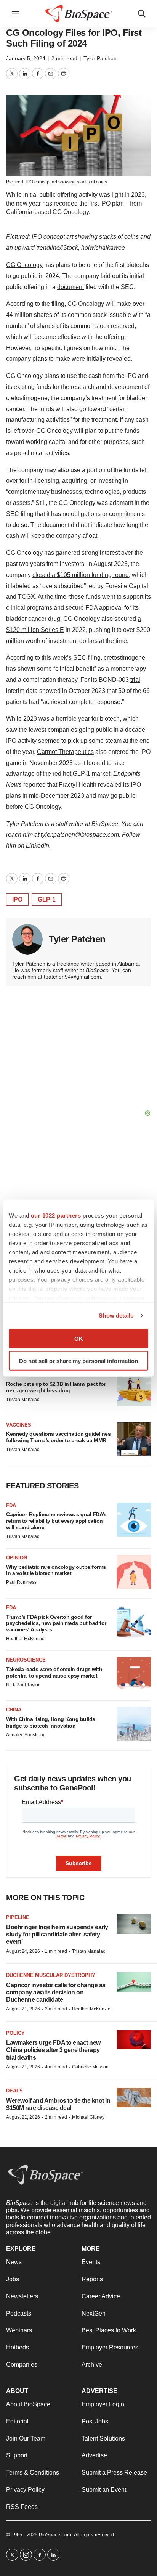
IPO (17, 899)
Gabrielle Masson (90, 2067)
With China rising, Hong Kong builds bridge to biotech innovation (51, 1722)
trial (135, 680)
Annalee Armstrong (26, 1735)
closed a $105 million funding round (81, 575)
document (70, 287)
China (14, 1710)
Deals (14, 2091)
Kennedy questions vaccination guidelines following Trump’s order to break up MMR (58, 1437)
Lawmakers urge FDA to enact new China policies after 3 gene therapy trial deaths (53, 2050)
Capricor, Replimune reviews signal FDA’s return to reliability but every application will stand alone (56, 1521)
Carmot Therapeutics (65, 752)
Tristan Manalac (23, 1400)
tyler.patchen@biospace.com (80, 835)
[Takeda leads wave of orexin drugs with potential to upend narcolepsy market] (134, 1674)
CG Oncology (24, 265)
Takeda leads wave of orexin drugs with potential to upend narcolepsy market (54, 1672)
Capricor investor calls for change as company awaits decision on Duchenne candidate (56, 1992)
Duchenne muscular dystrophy (51, 1975)
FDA (11, 1505)
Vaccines (19, 1425)
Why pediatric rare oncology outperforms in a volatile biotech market (56, 1570)
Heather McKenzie (25, 1639)
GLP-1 (47, 899)
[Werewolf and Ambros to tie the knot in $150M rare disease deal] (134, 2098)
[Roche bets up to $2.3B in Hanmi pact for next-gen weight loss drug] (134, 1389)
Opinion (17, 1558)
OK (79, 1338)
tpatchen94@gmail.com (72, 977)
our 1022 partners (56, 1215)
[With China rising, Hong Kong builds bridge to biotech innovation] (134, 1724)
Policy (15, 2033)
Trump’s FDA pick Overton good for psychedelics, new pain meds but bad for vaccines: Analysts (56, 1623)
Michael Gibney (88, 2117)
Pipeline (18, 1917)
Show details (116, 1315)
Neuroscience (26, 1660)
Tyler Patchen (100, 58)
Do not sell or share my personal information (78, 1361)
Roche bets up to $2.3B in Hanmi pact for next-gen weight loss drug (56, 1387)
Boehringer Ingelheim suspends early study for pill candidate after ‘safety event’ (57, 1934)
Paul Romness (21, 1582)
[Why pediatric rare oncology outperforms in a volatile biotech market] (134, 1572)
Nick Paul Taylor (23, 1685)
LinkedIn (38, 846)
